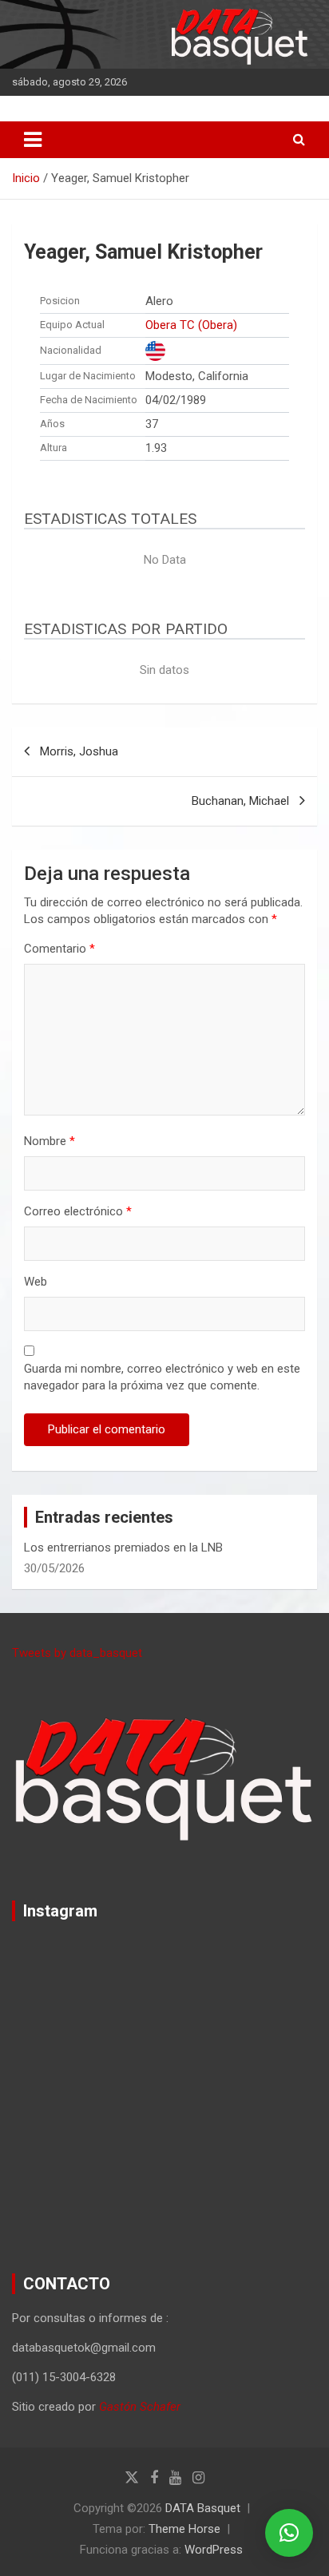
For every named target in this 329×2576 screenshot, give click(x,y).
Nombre (50, 1141)
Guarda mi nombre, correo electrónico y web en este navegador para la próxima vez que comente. (162, 1377)
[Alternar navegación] (33, 140)
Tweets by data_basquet (77, 1653)
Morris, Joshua (79, 751)
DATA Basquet (203, 2508)
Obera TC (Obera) (191, 325)
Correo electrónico (78, 1211)
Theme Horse (184, 2529)
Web (36, 1282)
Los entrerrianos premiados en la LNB (123, 1548)
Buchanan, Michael (240, 801)
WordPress (214, 2550)
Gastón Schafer (140, 2407)
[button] (289, 2533)
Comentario (59, 949)
